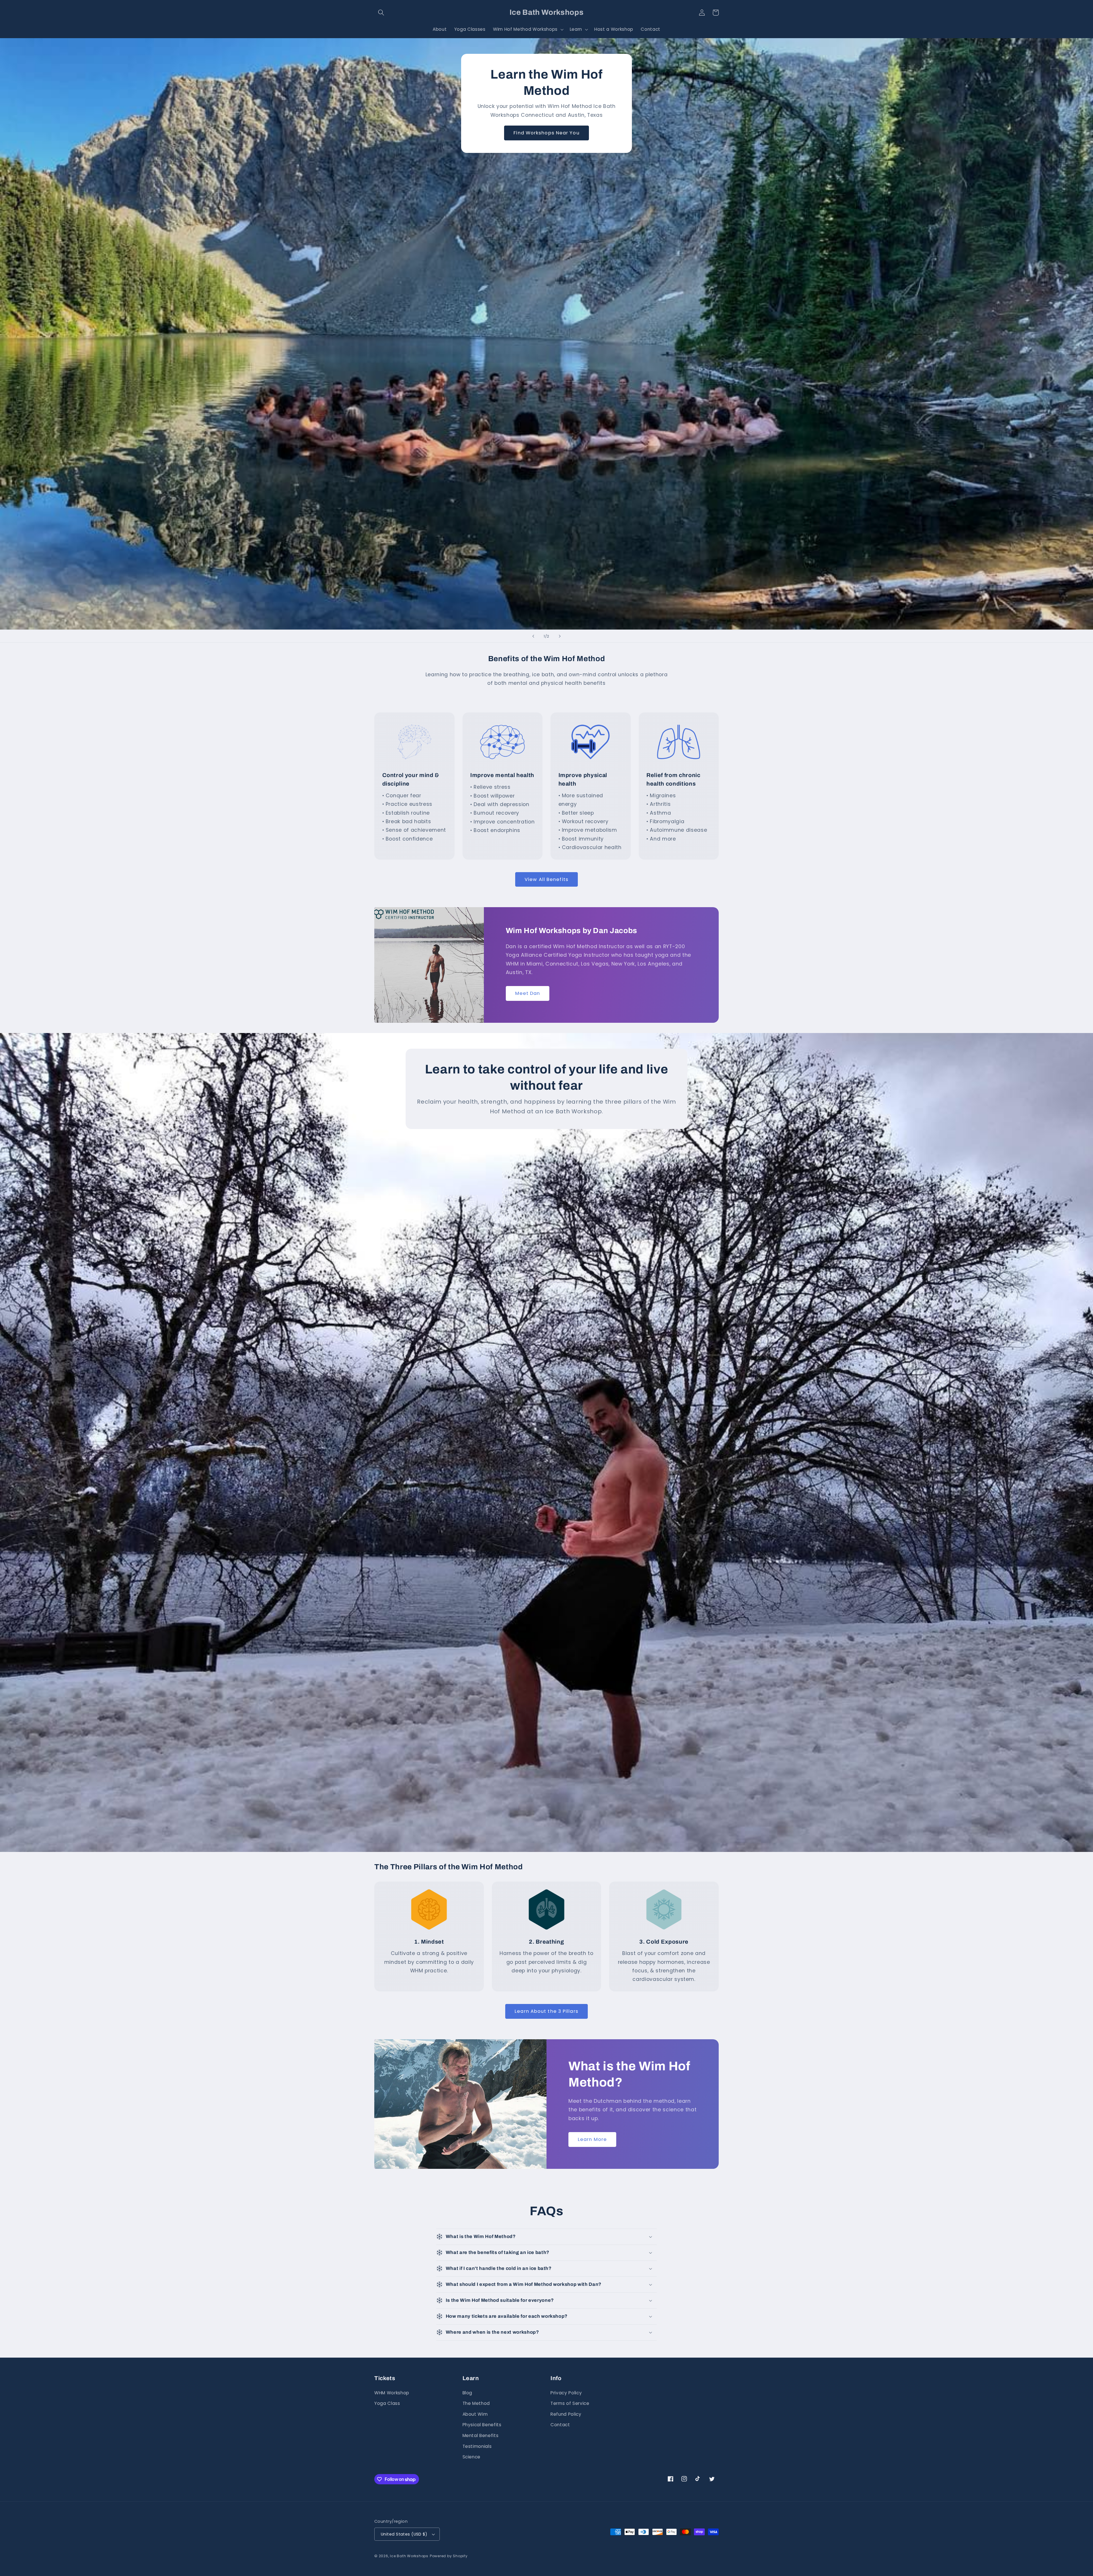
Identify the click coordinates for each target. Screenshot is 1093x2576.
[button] (381, 13)
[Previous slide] (533, 636)
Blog (468, 2393)
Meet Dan (528, 993)
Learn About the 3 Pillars (546, 2011)
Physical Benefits (482, 2425)
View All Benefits (546, 879)
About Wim (475, 2414)
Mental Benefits (481, 2435)
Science (472, 2457)
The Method (476, 2403)
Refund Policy (566, 2414)
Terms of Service (570, 2403)
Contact (560, 2425)
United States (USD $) (404, 2534)
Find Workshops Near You (546, 133)
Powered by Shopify (449, 2556)
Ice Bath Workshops (409, 2556)
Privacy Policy (566, 2393)
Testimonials (477, 2446)
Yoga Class (387, 2403)
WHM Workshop (392, 2393)
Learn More (592, 2139)
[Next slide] (560, 636)
